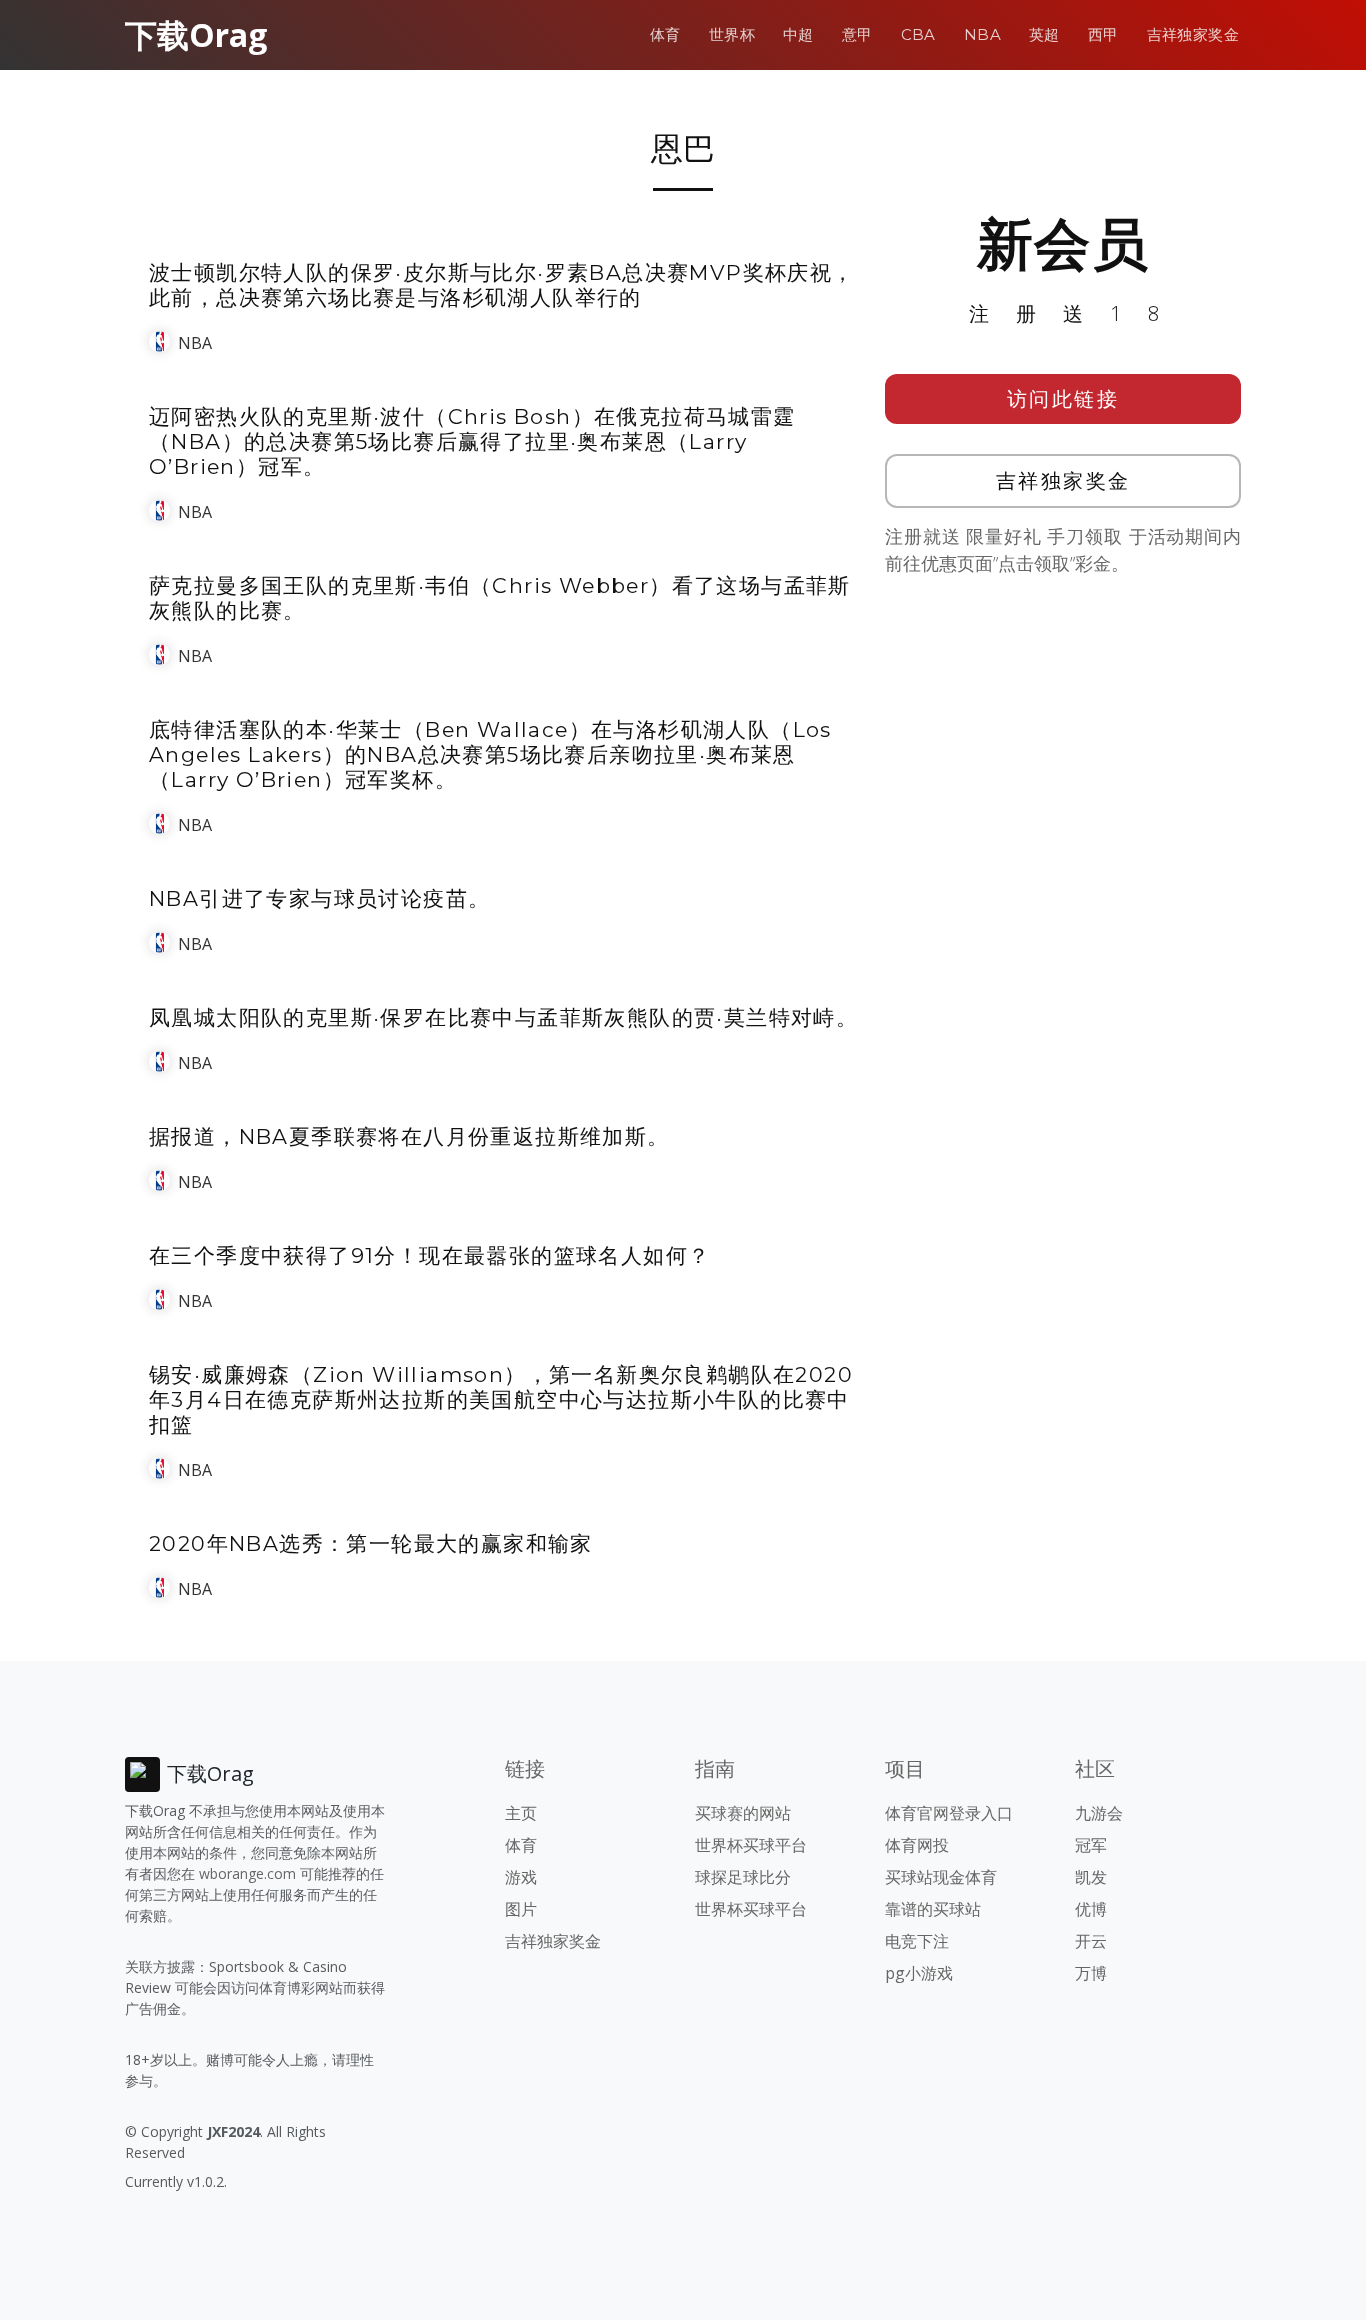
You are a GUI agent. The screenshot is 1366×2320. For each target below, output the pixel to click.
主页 (521, 1813)
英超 (1044, 34)
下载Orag (196, 34)
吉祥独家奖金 (1193, 34)
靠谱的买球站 (933, 1909)
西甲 (1103, 34)
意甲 (857, 34)
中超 (798, 34)
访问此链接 (1063, 398)
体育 (665, 34)
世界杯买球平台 (751, 1845)
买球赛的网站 (743, 1813)
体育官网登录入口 (949, 1813)
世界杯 (732, 34)
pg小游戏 (919, 1973)
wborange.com (247, 1873)
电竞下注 (917, 1941)
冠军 (1091, 1845)
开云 (1091, 1941)
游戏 (521, 1877)
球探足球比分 (743, 1877)
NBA (982, 34)
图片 (521, 1909)
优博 (1091, 1909)
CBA (918, 34)
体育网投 (917, 1845)
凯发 (1091, 1877)
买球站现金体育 (941, 1877)
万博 (1091, 1973)
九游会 (1099, 1813)
